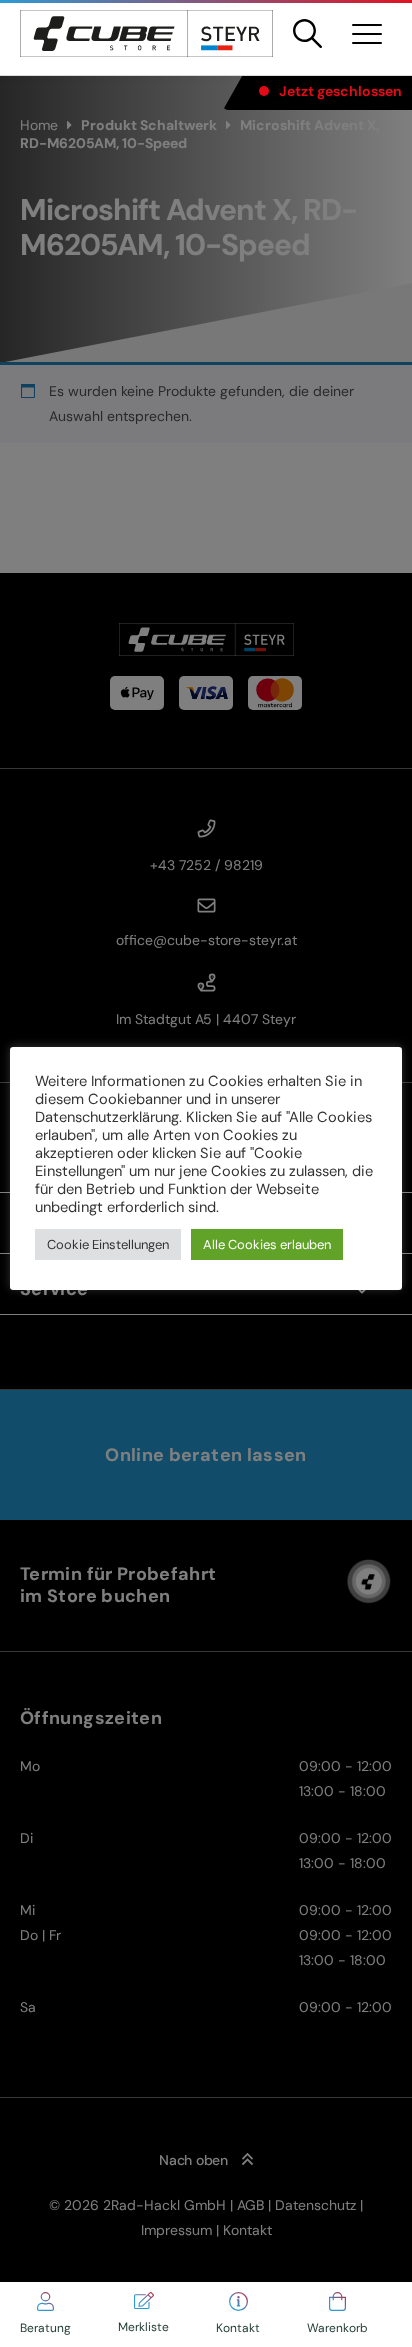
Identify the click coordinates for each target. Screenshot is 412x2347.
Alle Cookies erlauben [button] (267, 1244)
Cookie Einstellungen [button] (108, 1244)
